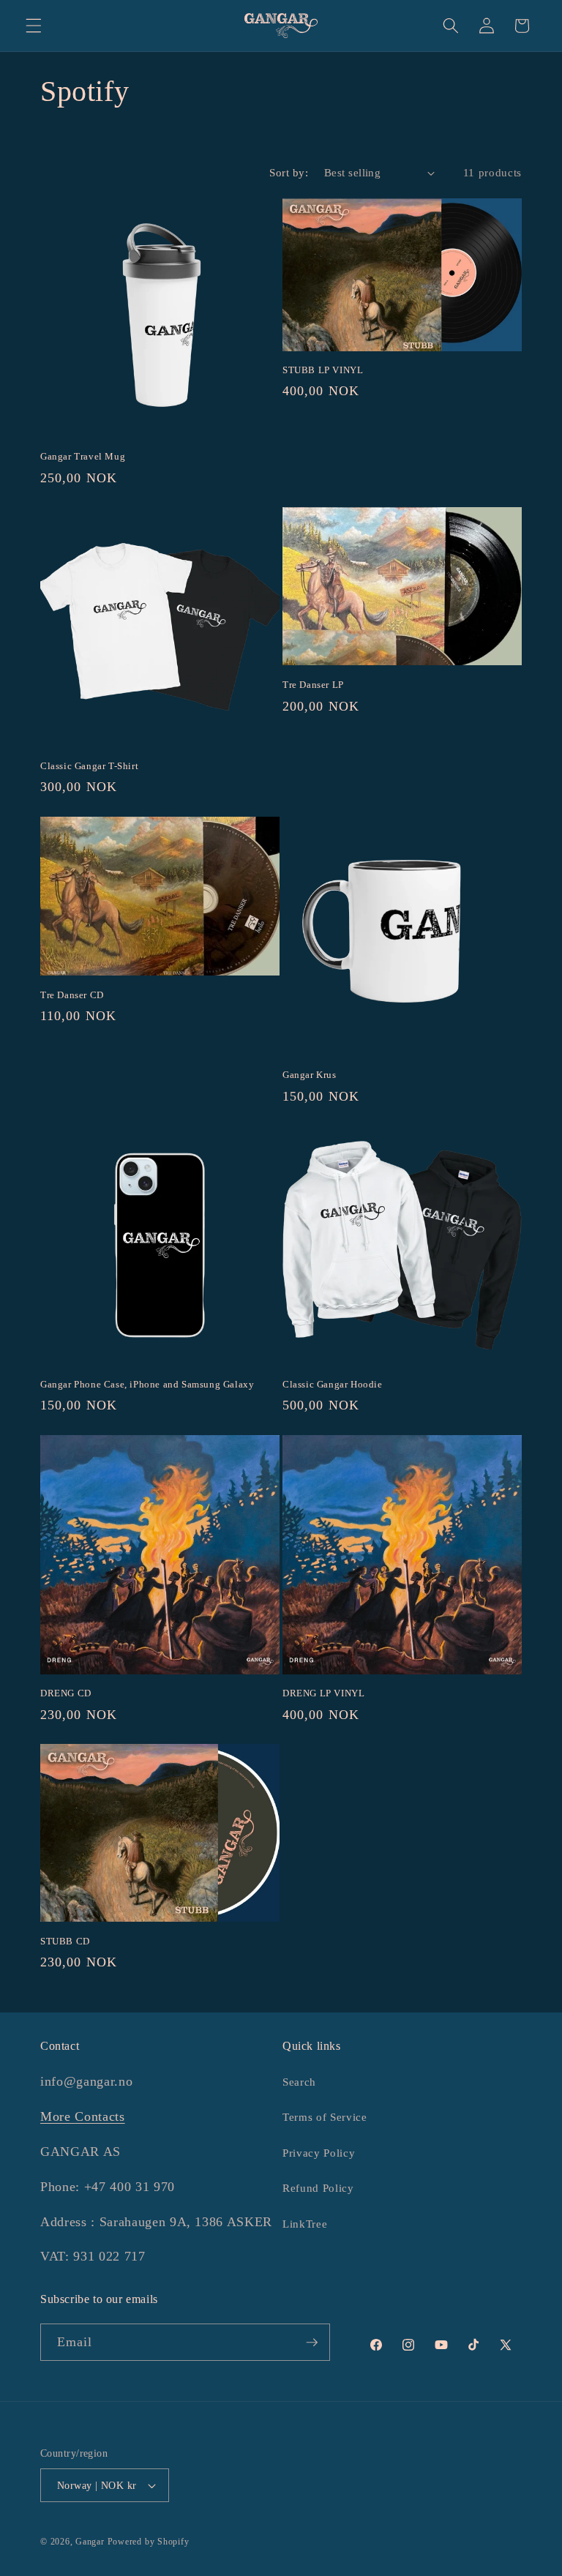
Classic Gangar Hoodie (333, 1384)
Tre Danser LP (313, 685)
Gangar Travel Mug (83, 456)
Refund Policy (318, 2188)
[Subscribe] (312, 2343)
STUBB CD (65, 1941)
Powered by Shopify (149, 2542)
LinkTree (305, 2224)
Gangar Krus (310, 1075)
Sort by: (289, 172)
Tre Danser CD (72, 995)
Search (299, 2082)
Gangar (90, 2542)
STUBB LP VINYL (323, 370)
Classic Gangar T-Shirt (89, 766)
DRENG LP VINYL (323, 1693)
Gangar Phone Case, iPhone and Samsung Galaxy (147, 1384)
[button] (34, 26)
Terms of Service (325, 2117)
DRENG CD (66, 1693)
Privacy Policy (319, 2153)
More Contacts (83, 2116)
